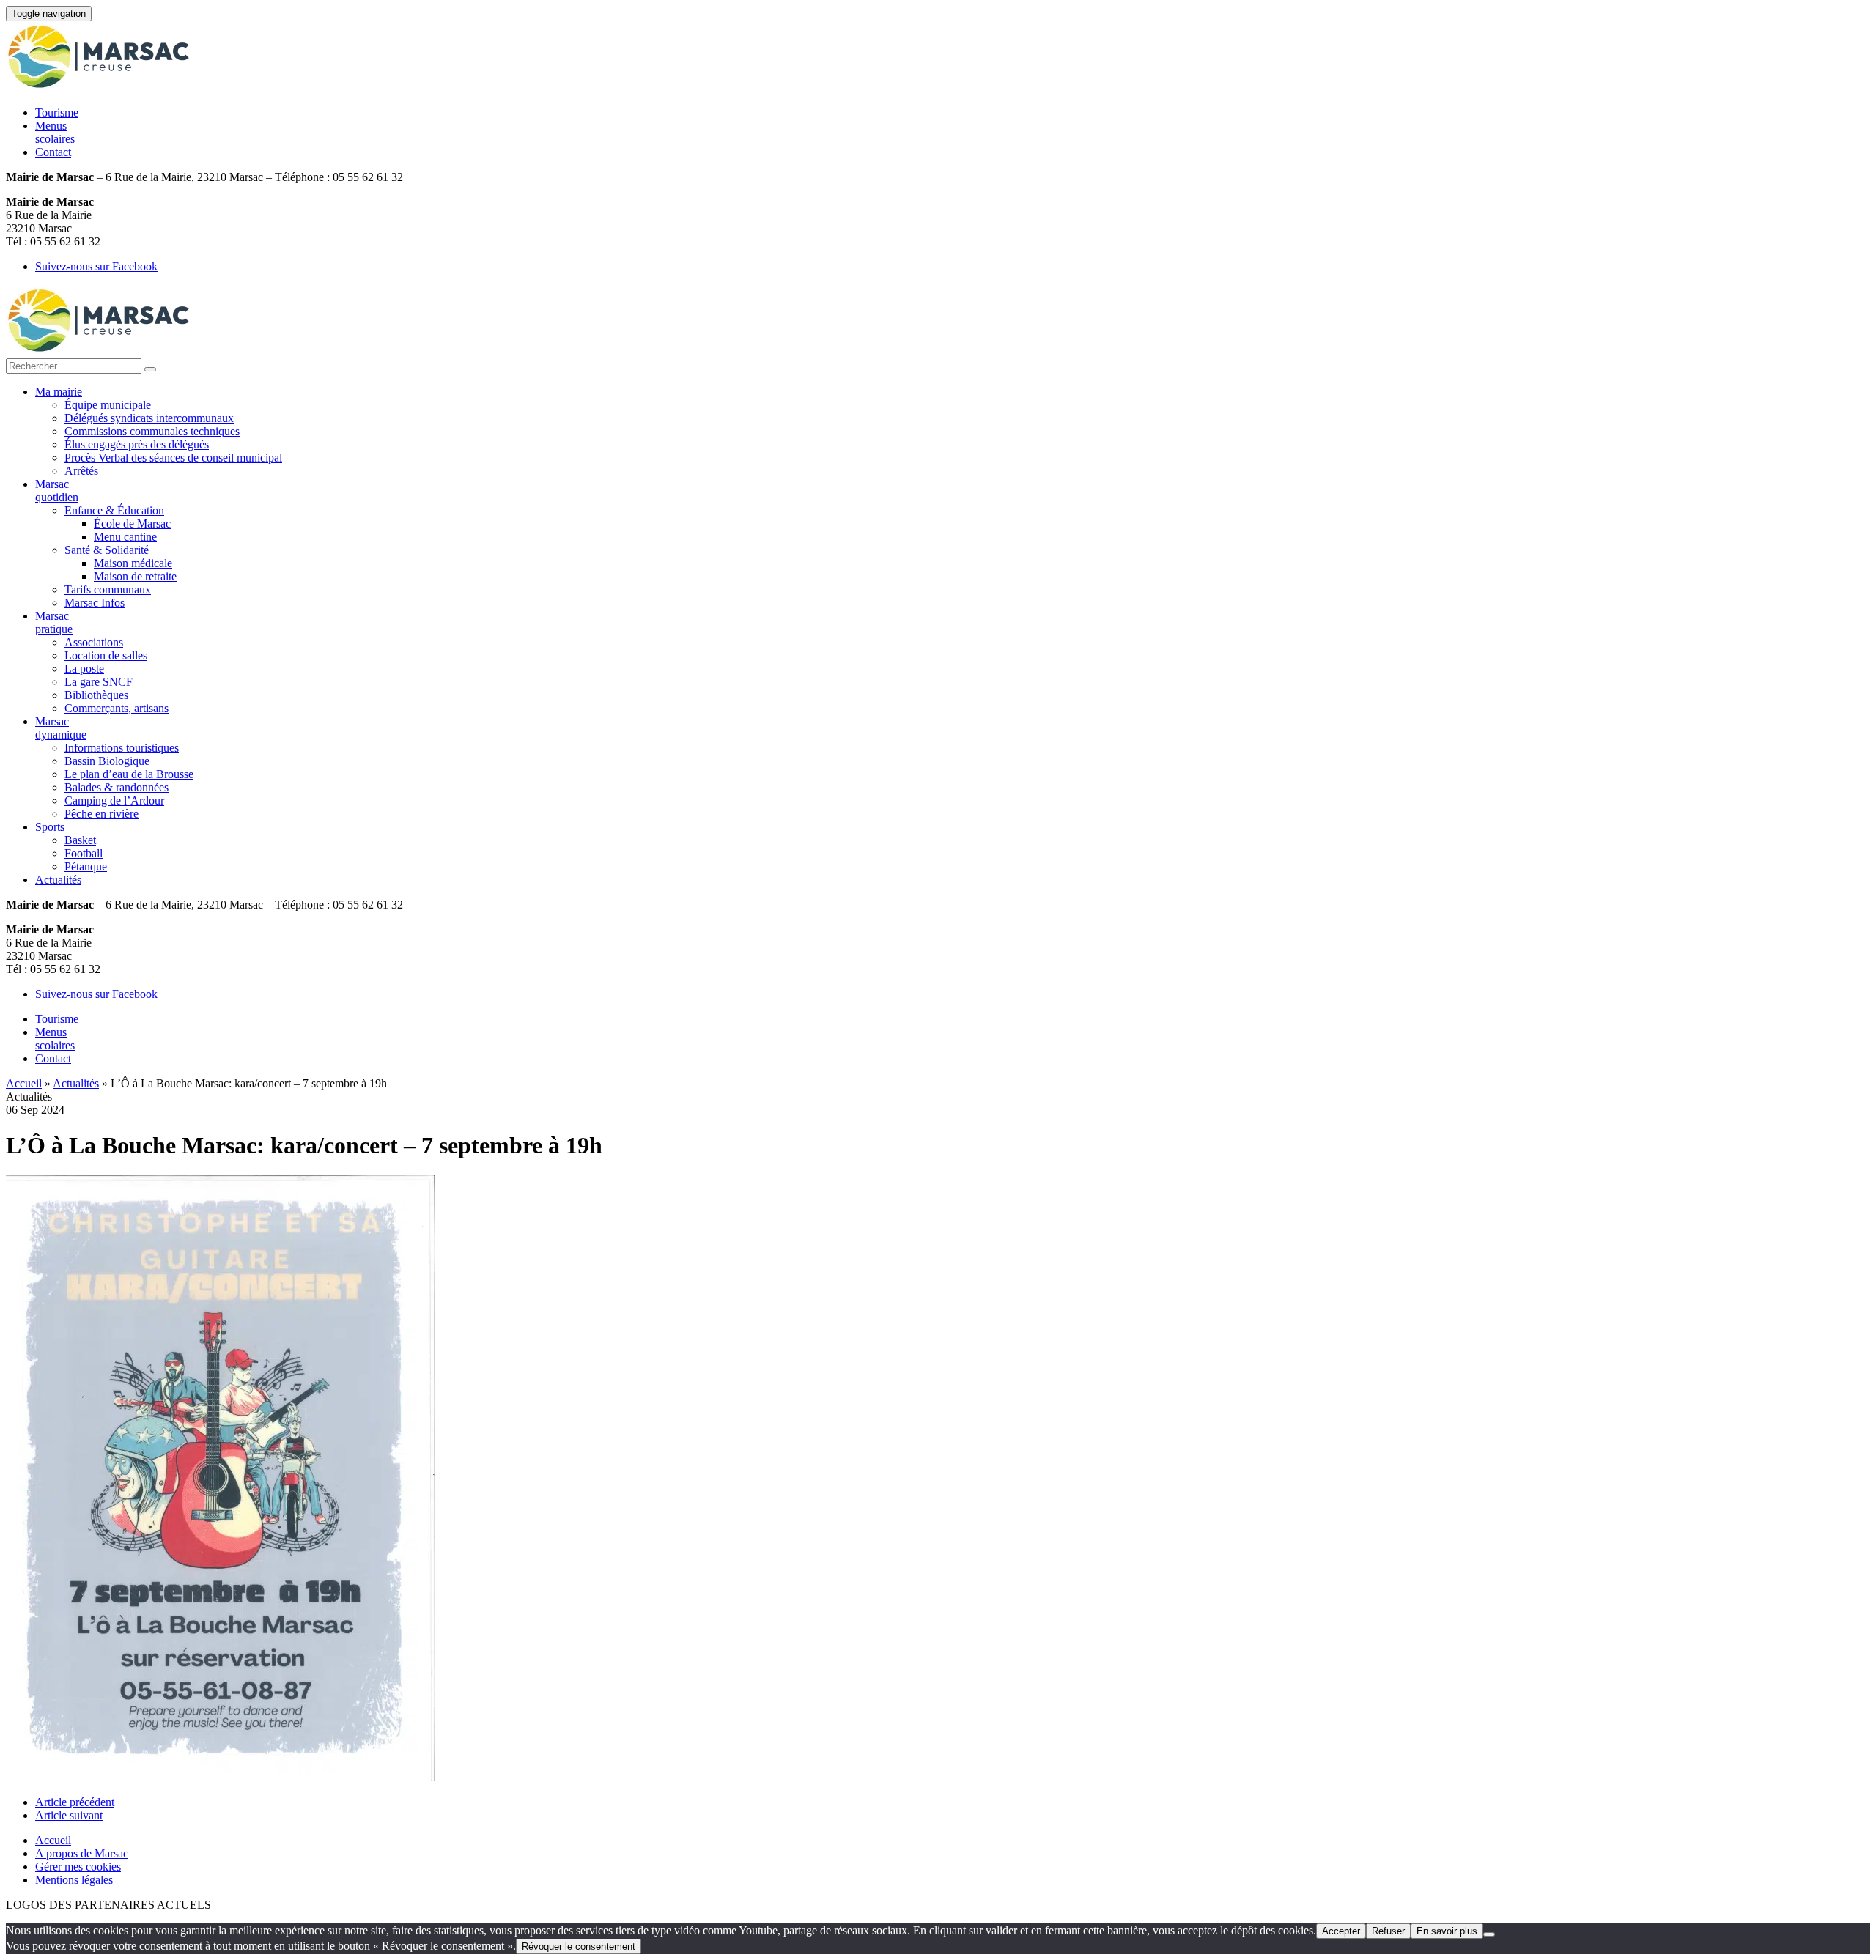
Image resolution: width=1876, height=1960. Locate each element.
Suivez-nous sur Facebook (96, 266)
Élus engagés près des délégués (137, 444)
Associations (94, 642)
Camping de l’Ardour (114, 800)
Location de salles (106, 655)
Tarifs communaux (108, 589)
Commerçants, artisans (117, 708)
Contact (53, 152)
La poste (84, 669)
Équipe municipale (108, 405)
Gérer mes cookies (78, 1867)
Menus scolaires (55, 132)
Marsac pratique (54, 622)
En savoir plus (1447, 1931)
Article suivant (69, 1815)
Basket (80, 840)
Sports (50, 827)
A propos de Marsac (82, 1853)
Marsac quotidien (57, 491)
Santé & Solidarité (107, 550)
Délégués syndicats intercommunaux (149, 418)
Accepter (1341, 1931)
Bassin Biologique (107, 761)
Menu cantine (125, 537)
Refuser (1388, 1931)
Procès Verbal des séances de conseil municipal (173, 458)
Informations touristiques (122, 748)
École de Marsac (132, 524)
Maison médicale (133, 563)
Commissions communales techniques (152, 431)
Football (84, 853)
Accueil (24, 1083)
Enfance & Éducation (114, 510)
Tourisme (57, 112)
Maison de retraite (135, 576)
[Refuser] (1489, 1934)
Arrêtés (81, 471)
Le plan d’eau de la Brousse (129, 774)
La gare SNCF (99, 682)
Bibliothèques (96, 695)
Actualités (58, 880)
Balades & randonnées (117, 787)
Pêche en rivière (101, 814)
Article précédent (75, 1802)
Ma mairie (59, 392)
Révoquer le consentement (579, 1946)
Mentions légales (74, 1880)
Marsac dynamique (61, 728)
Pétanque (86, 866)
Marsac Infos (95, 603)
